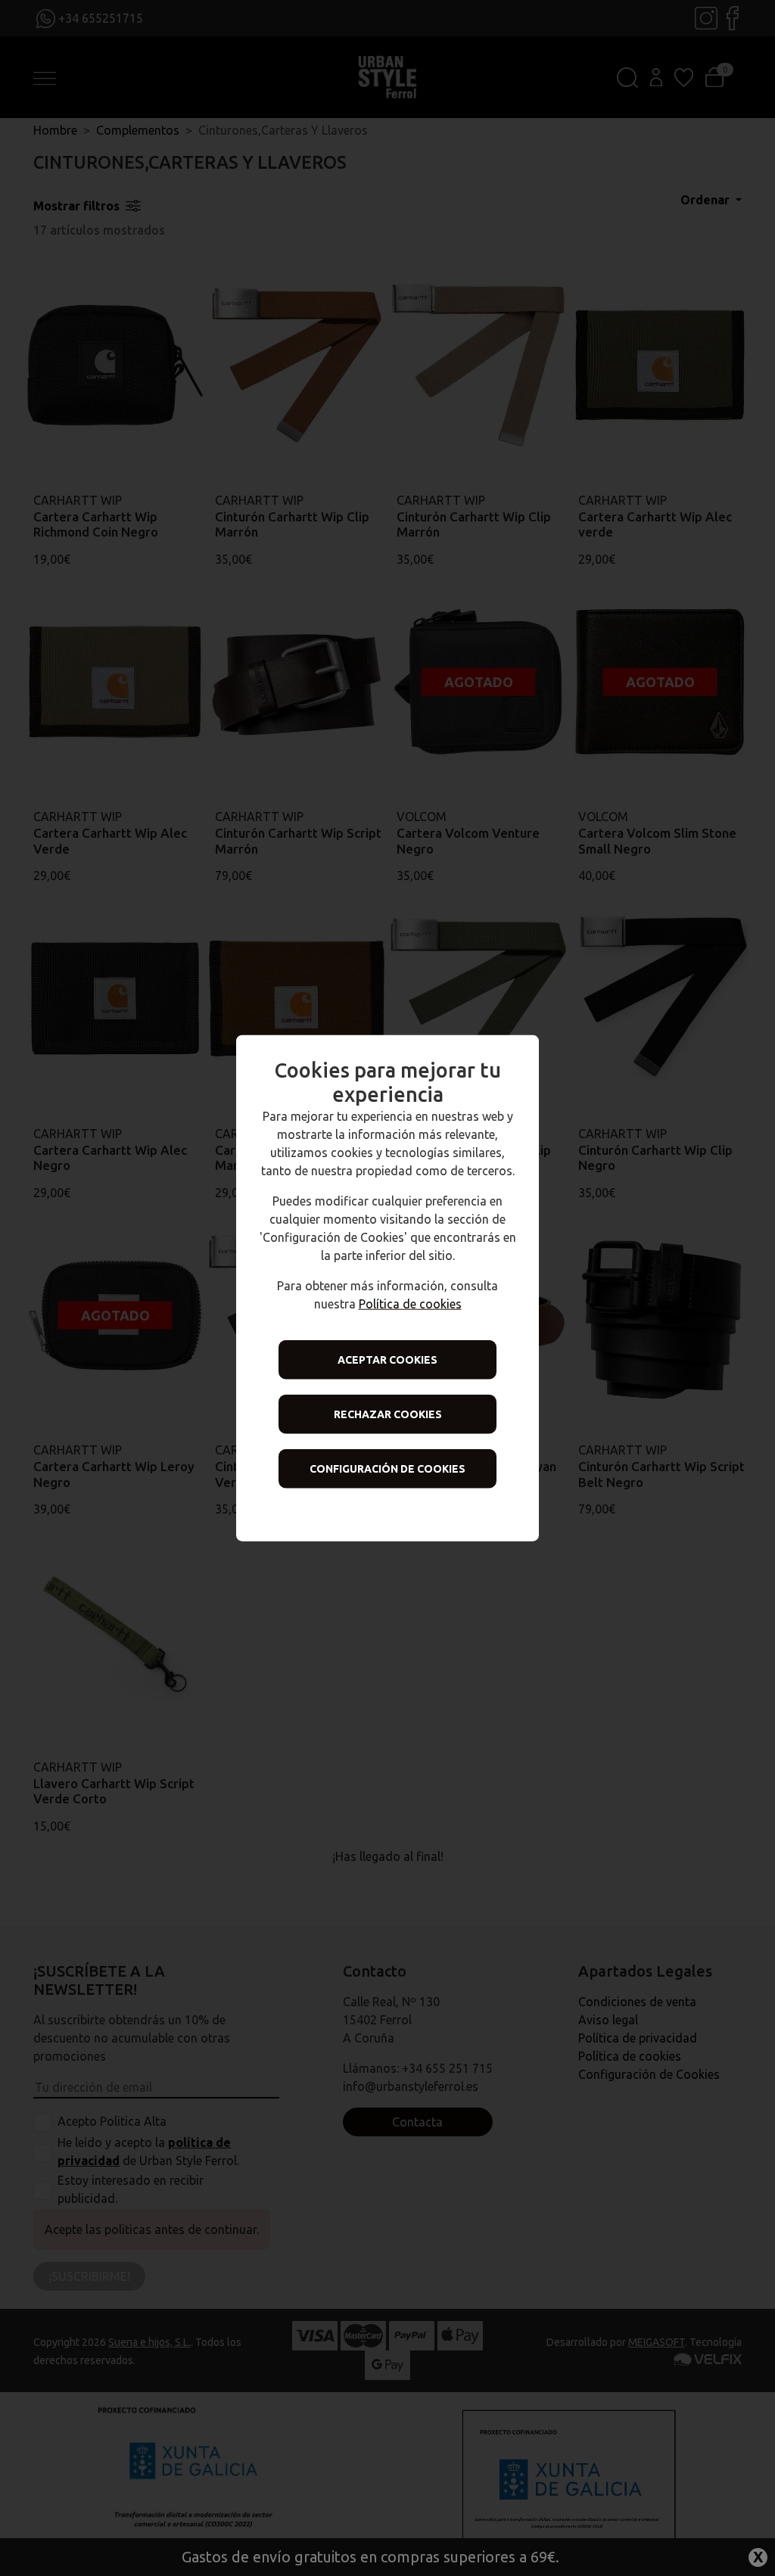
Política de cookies (410, 1303)
